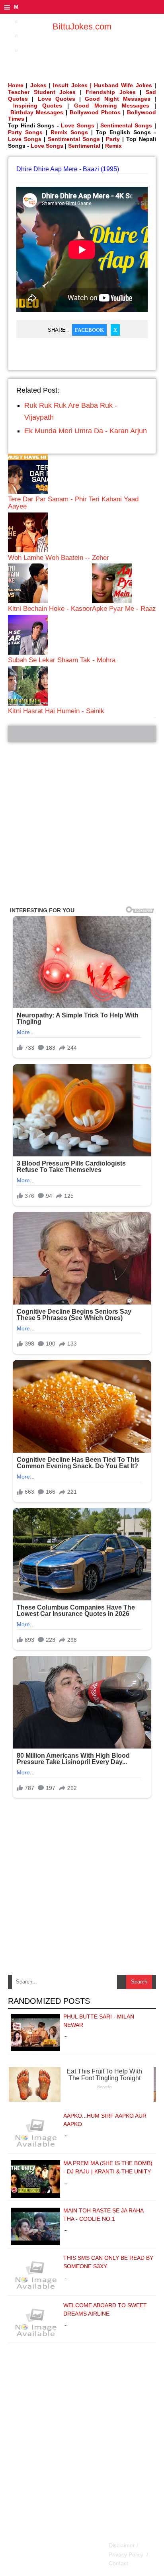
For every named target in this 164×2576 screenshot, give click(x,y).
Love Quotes (57, 99)
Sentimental (84, 146)
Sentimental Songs (126, 125)
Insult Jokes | (72, 85)
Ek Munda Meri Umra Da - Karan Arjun (86, 431)
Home (16, 85)
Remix (113, 146)
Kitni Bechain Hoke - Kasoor (50, 609)
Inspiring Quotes (38, 106)
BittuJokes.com (82, 26)
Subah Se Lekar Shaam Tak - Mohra (62, 660)
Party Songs (25, 132)
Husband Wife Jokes (124, 85)
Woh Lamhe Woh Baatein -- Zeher (59, 558)
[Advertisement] (82, 824)
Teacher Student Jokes (42, 92)
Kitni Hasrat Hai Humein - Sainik (56, 711)
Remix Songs (69, 132)
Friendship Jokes (111, 92)
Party (113, 139)
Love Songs (78, 125)
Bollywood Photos (95, 112)
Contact (118, 2563)
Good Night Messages (118, 99)
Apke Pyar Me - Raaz (124, 609)
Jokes (38, 85)
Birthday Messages (37, 112)
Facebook (89, 330)
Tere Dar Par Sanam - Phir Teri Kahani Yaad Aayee (73, 503)
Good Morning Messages (112, 106)
